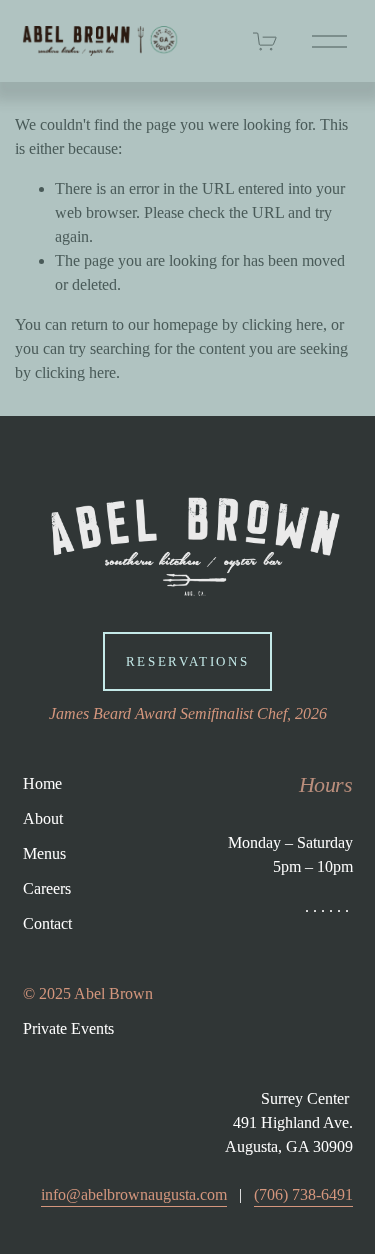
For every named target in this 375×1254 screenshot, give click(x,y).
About (43, 818)
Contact (47, 923)
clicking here (282, 324)
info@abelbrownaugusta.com (134, 1194)
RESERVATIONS (188, 661)
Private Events (68, 1028)
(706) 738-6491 (303, 1194)
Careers (47, 888)
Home (42, 783)
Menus (44, 853)
